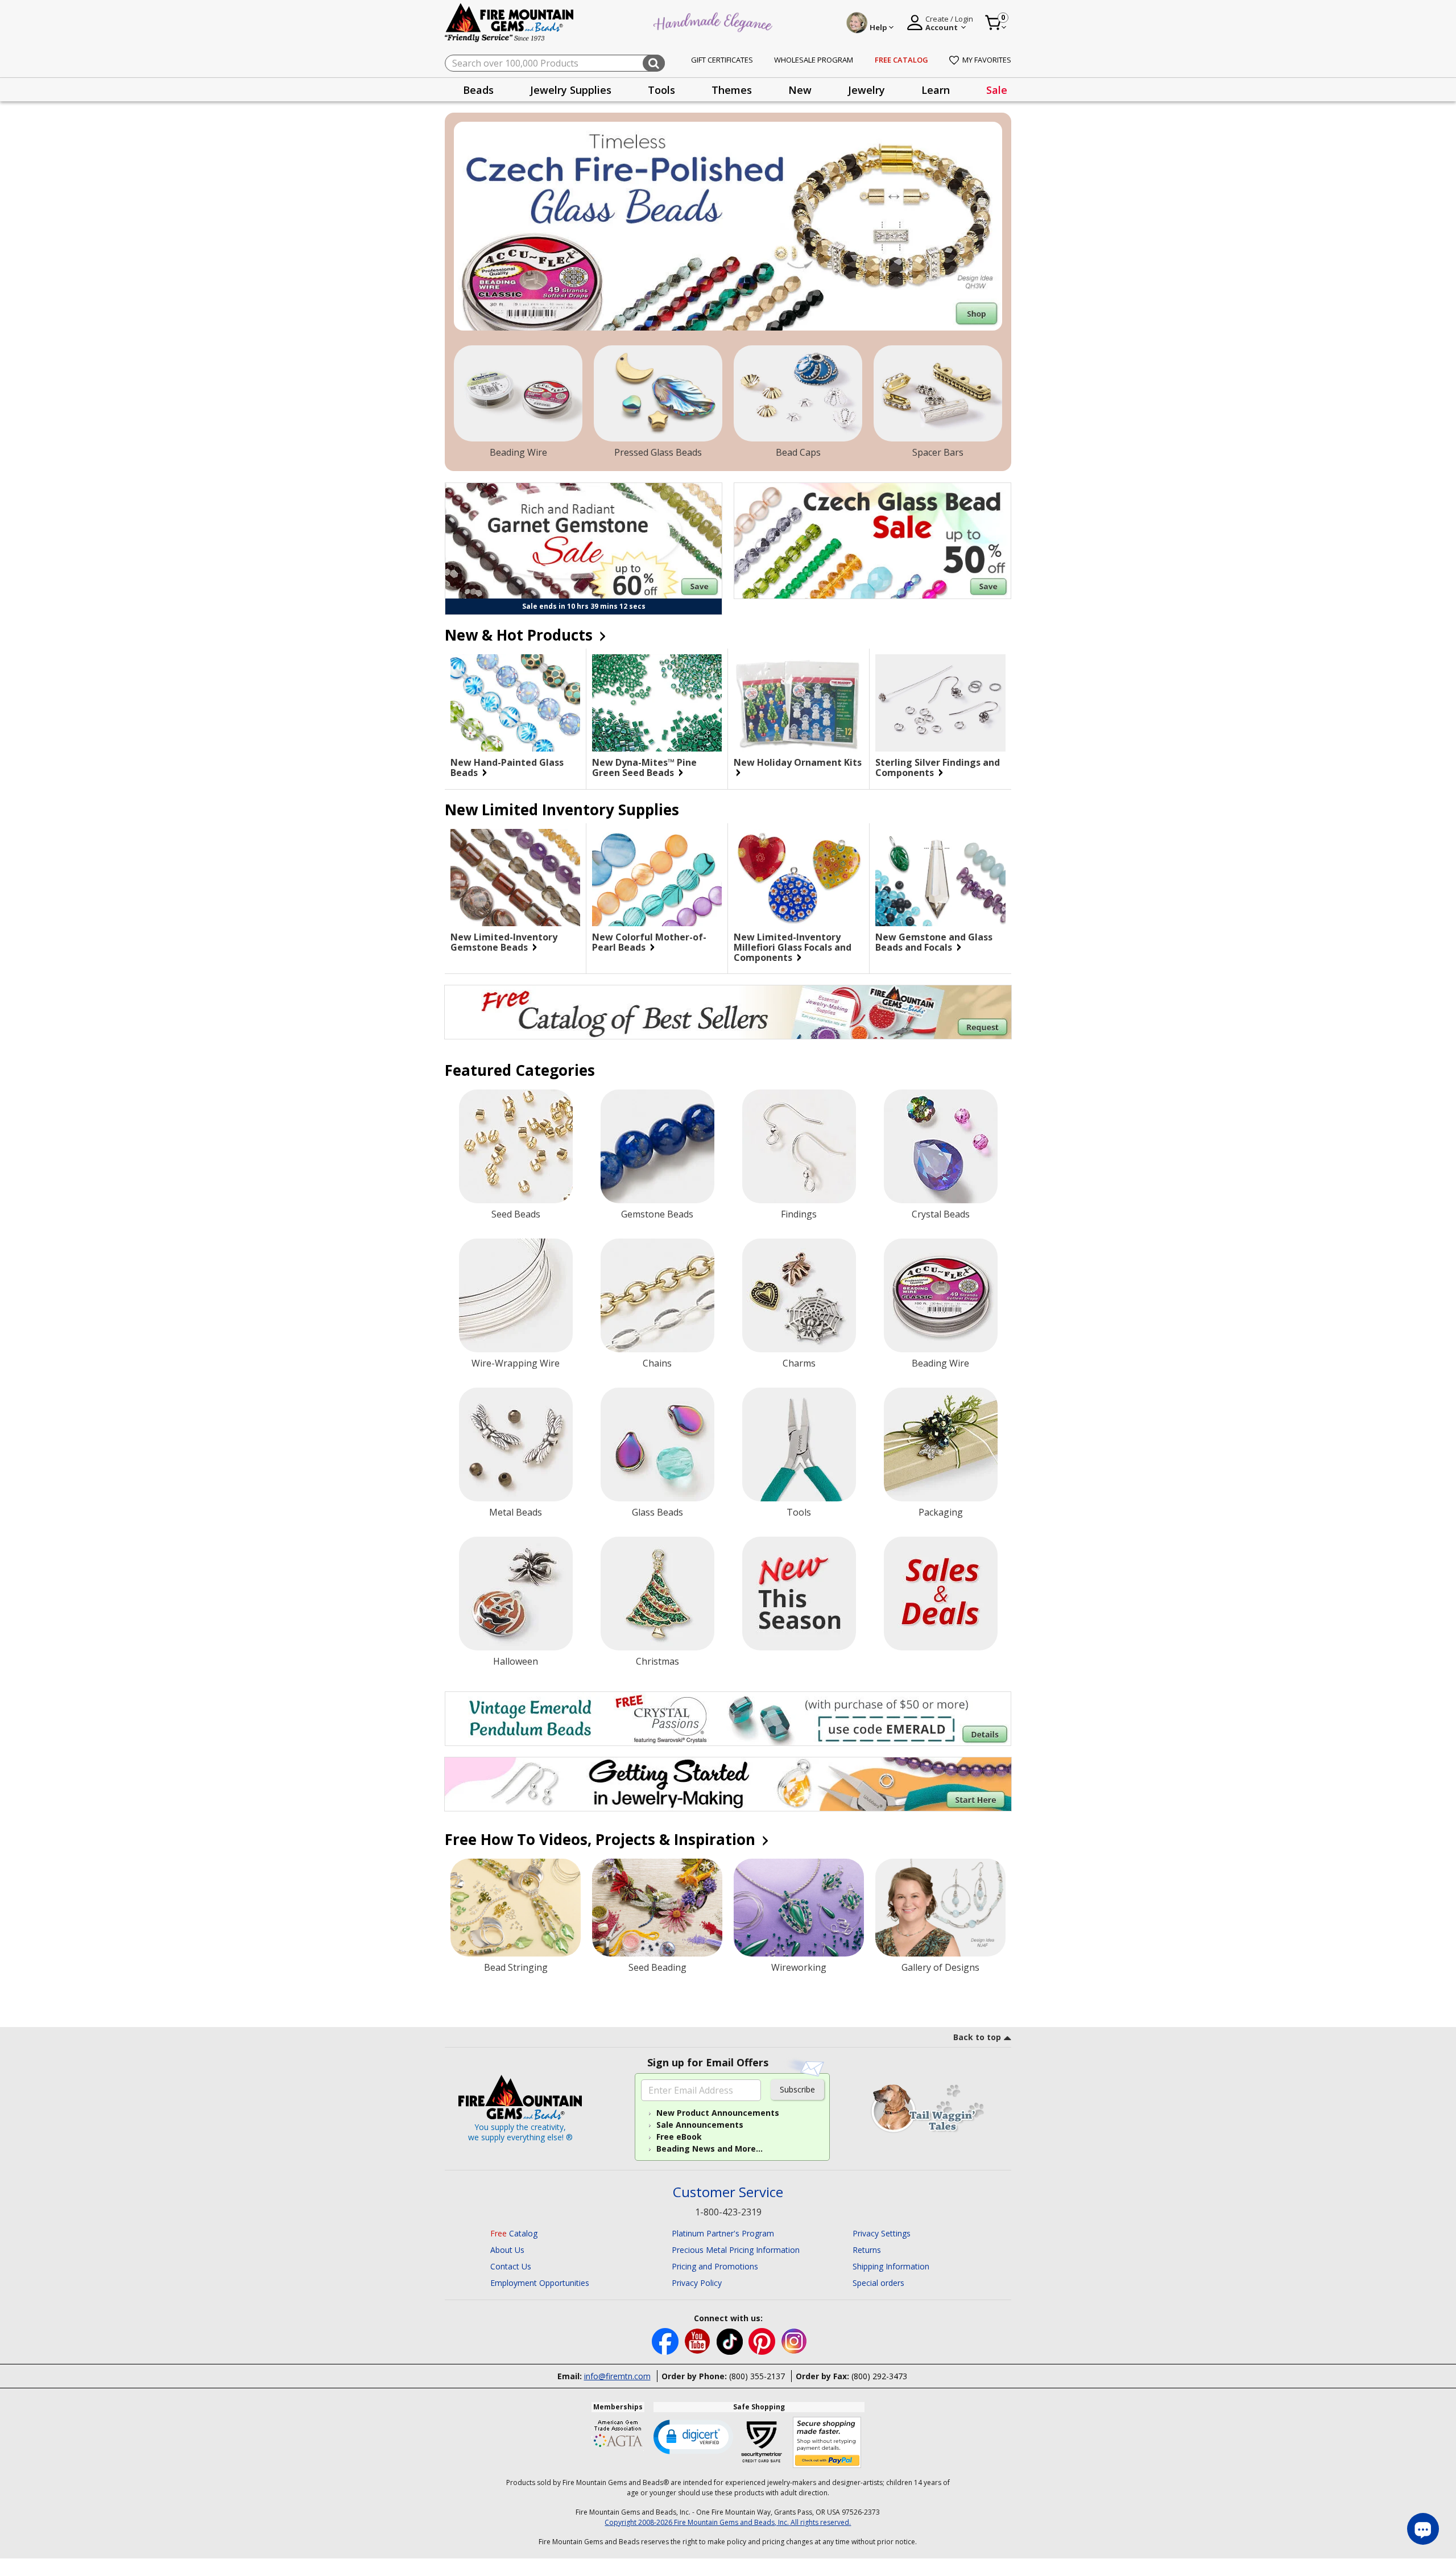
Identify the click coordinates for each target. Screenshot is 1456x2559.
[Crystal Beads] (941, 1146)
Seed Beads (516, 1214)
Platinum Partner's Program (723, 2233)
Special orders (878, 2283)
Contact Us (511, 2266)
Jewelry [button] (866, 90)
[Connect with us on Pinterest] (763, 2340)
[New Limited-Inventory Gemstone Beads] (515, 878)
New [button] (800, 90)
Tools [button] (661, 90)
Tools (799, 1512)
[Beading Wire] (518, 394)
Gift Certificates (722, 60)
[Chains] (657, 1295)
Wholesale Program (814, 60)
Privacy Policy (697, 2283)
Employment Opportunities (540, 2283)
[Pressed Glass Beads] (658, 394)
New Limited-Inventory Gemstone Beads (504, 942)
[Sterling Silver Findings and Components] (940, 703)
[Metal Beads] (516, 1444)
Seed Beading (657, 1967)
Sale (997, 90)
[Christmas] (657, 1594)
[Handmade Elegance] (714, 21)
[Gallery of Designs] (940, 1908)
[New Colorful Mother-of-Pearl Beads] (657, 878)
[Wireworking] (799, 1908)
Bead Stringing (516, 1967)
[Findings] (799, 1146)
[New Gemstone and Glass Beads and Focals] (940, 878)
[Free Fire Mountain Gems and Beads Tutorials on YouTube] (699, 2340)
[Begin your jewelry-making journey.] (728, 1784)
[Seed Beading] (657, 1908)
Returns (867, 2250)
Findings (799, 1214)
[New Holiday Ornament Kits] (799, 703)
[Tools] (799, 1444)
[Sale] (941, 1594)
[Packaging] (941, 1444)
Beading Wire (518, 452)
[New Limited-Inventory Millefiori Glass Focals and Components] (799, 878)
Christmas (657, 1661)
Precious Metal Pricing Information (736, 2250)
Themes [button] (732, 90)
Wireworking (799, 1967)
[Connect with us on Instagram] (794, 2340)
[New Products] (799, 1594)
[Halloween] (516, 1594)
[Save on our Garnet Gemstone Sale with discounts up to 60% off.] (584, 541)
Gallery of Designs (940, 1967)
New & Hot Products (521, 635)
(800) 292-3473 (879, 2376)
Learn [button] (936, 90)
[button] (693, 2436)
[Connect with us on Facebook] (666, 2340)
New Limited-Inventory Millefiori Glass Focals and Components (793, 947)
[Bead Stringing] (516, 1908)
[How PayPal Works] (827, 2443)
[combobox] (555, 63)
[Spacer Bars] (938, 394)
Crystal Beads (941, 1214)
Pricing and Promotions (715, 2266)
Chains (657, 1363)
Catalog (514, 2233)
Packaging (941, 1512)
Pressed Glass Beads (658, 452)
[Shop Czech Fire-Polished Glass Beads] (728, 226)
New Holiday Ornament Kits (798, 763)
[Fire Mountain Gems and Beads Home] (510, 22)
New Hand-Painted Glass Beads (507, 767)
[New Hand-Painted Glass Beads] (515, 703)
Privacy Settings (882, 2233)
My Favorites (987, 60)
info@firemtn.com (617, 2376)
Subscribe (797, 2089)
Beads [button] (478, 90)
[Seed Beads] (516, 1146)
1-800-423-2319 (728, 2212)
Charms (799, 1363)
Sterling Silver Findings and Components (938, 767)
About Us (507, 2250)
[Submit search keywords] (654, 63)
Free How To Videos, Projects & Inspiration (602, 1839)
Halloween (516, 1661)
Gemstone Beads (657, 1214)
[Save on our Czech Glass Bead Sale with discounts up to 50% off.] (872, 541)
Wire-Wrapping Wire (516, 1363)
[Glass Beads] (657, 1444)
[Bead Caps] (798, 394)
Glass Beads (657, 1512)
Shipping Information (891, 2266)
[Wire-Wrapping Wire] (516, 1295)
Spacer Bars (938, 452)
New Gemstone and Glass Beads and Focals (934, 942)
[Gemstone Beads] (657, 1146)
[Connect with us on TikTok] (731, 2340)
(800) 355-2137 (757, 2376)
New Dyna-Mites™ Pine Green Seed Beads (644, 767)
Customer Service (728, 2192)
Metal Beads (516, 1512)
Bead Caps (798, 452)
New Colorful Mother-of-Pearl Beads (649, 942)
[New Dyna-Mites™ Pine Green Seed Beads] (657, 703)
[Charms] (799, 1295)
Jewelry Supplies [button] (571, 90)
